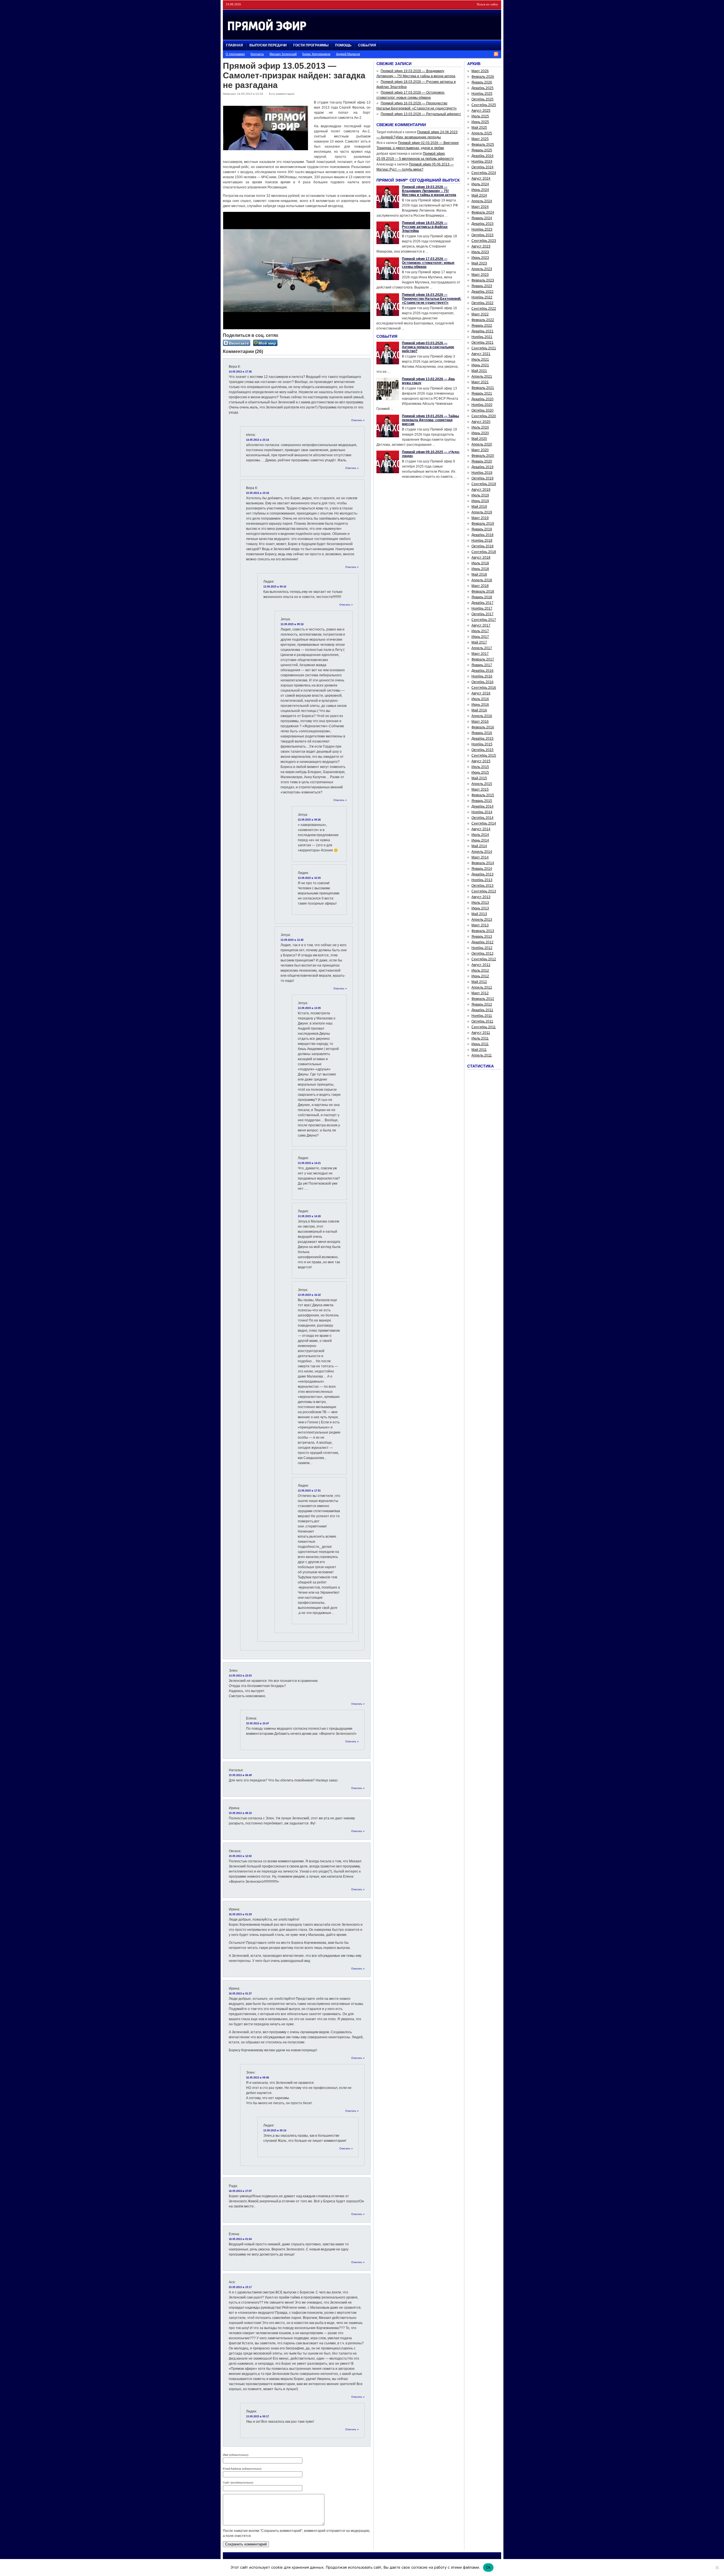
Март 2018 (480, 586)
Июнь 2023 (480, 258)
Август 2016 (481, 693)
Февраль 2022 (483, 320)
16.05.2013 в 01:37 (240, 1994)
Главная (234, 45)
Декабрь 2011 (482, 1010)
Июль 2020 (480, 427)
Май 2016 (479, 710)
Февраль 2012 (483, 999)
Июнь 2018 (480, 569)
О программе (235, 54)
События (367, 45)
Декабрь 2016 (482, 671)
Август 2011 (481, 1033)
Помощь (343, 45)
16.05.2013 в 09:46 (258, 2078)
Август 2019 (481, 490)
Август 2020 (481, 422)
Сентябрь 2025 (484, 105)
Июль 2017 (480, 631)
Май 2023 (479, 263)
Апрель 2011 (482, 1055)
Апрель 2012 (482, 987)
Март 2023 (480, 275)
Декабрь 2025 (482, 88)
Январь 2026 (482, 82)
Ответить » (358, 420)
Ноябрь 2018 (482, 541)
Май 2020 (479, 439)
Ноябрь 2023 (482, 229)
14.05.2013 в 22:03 (240, 1676)
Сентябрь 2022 (484, 309)
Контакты (257, 54)
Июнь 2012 (480, 976)
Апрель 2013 (482, 920)
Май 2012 (479, 982)
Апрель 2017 (482, 648)
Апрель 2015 (482, 784)
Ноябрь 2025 (482, 94)
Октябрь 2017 (482, 614)
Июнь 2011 (480, 1044)
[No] (717, 2568)
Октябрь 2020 (482, 410)
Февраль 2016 (483, 727)
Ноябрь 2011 (482, 1016)
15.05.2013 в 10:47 (258, 1723)
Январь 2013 (482, 937)
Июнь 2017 (480, 637)
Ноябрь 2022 (482, 297)
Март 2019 (480, 518)
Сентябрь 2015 (484, 756)
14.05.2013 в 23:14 (258, 440)
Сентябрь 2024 (484, 173)
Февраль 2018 (483, 591)
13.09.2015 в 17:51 (309, 1491)
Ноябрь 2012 (482, 948)
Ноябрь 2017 (482, 608)
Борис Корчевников (316, 54)
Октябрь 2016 (482, 682)
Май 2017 (479, 642)
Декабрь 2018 (482, 535)
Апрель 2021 (482, 376)
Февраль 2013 (483, 931)
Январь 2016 (482, 733)
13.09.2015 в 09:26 (309, 820)
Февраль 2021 (483, 388)
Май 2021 (479, 371)
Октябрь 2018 (482, 546)
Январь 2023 (482, 286)
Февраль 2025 (483, 145)
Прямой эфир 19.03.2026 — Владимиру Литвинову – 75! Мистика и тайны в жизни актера (429, 191)
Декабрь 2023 (482, 224)
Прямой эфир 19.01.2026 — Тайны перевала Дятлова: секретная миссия (430, 420)
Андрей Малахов (348, 54)
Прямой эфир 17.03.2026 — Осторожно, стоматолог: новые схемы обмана (428, 263)
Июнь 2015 (480, 772)
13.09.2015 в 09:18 (292, 624)
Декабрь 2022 (482, 292)
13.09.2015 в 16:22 (309, 1295)
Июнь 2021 (480, 365)
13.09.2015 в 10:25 (309, 878)
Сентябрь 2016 (484, 688)
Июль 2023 (480, 252)
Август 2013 (481, 897)
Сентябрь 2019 (484, 484)
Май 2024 (479, 195)
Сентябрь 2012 (484, 959)
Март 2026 (480, 71)
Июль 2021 (480, 360)
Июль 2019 (480, 495)
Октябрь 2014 (482, 818)
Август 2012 (481, 965)
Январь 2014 (482, 869)
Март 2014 (480, 857)
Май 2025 (479, 128)
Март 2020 (480, 450)
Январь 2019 (482, 529)
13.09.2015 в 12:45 (292, 940)
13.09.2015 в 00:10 (275, 587)
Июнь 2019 (480, 501)
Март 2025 (480, 139)
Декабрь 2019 (482, 467)
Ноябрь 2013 (482, 880)
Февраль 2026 (483, 77)
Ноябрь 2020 (482, 405)
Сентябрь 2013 (484, 891)
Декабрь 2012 (482, 942)
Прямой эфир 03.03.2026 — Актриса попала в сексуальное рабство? (428, 347)
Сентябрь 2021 (484, 348)
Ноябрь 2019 (482, 473)
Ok (488, 2567)
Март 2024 (480, 207)
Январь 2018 (482, 597)
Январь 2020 (482, 461)
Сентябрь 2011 (484, 1027)
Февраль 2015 (483, 795)
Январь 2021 (482, 393)
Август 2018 (481, 558)
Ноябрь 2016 (482, 676)
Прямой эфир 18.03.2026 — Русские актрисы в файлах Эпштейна (425, 227)
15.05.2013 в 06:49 (240, 1775)
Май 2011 (479, 1050)
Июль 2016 (480, 699)
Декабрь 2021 (482, 331)
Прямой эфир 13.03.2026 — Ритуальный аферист (421, 114)
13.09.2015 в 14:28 (309, 1216)
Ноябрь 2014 (482, 812)
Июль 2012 (480, 970)
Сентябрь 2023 (484, 241)
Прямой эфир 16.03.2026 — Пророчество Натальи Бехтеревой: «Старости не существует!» (432, 299)
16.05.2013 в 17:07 (240, 2191)
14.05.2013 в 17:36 (240, 372)
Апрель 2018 (482, 580)
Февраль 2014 (483, 863)
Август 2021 (481, 354)
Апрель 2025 (482, 133)
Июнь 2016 (480, 705)
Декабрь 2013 (482, 874)
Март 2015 (480, 789)
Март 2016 (480, 722)
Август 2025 (481, 111)
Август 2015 (481, 761)
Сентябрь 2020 (484, 416)
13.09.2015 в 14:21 (309, 1163)
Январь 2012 (482, 1004)
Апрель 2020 (482, 444)
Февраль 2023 (483, 280)
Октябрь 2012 (482, 954)
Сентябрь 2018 (484, 552)
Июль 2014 (480, 835)
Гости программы (311, 45)
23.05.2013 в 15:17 (240, 2287)
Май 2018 (479, 574)
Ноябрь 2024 (482, 162)
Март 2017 (480, 654)
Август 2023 (481, 246)
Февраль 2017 (483, 659)
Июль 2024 (480, 184)
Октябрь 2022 (482, 303)
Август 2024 (481, 178)
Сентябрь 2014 (484, 823)
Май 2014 (479, 846)
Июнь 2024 (480, 190)
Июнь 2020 (480, 433)
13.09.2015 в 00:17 (258, 2416)
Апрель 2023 (482, 269)
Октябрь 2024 (482, 167)
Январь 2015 (482, 801)
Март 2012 (480, 993)
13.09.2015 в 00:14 (275, 2130)
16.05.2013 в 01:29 (240, 1914)
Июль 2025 (480, 116)
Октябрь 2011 (482, 1021)
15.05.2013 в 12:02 (240, 1856)
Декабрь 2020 (482, 399)
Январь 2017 (482, 665)
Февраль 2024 (483, 212)
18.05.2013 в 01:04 (240, 2239)
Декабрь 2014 (482, 806)
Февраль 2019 (483, 524)
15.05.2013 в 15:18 (258, 493)
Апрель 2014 (482, 852)
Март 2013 (480, 925)
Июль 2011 (480, 1038)
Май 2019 (479, 507)
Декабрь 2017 (482, 603)
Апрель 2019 (482, 512)
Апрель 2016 (482, 716)
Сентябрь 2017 (484, 620)
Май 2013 (479, 914)
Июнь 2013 (480, 908)
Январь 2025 (482, 150)
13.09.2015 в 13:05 (309, 1008)
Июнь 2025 (480, 122)
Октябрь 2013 (482, 886)
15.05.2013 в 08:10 (240, 1813)
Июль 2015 (480, 767)
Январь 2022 (482, 326)
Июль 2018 (480, 563)
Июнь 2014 (480, 840)
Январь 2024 (482, 218)
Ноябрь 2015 (482, 744)
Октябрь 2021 (482, 343)
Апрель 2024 (482, 201)
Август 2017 (481, 625)
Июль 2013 (480, 903)
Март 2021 (480, 382)
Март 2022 (480, 314)
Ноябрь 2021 (482, 337)
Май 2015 (479, 778)
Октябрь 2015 (482, 750)
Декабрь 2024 (482, 156)
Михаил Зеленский (283, 54)
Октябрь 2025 (482, 99)
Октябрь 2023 (482, 235)
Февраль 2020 (483, 456)
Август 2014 (481, 829)
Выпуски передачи (268, 45)
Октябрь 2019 (482, 478)
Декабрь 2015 (482, 739)
